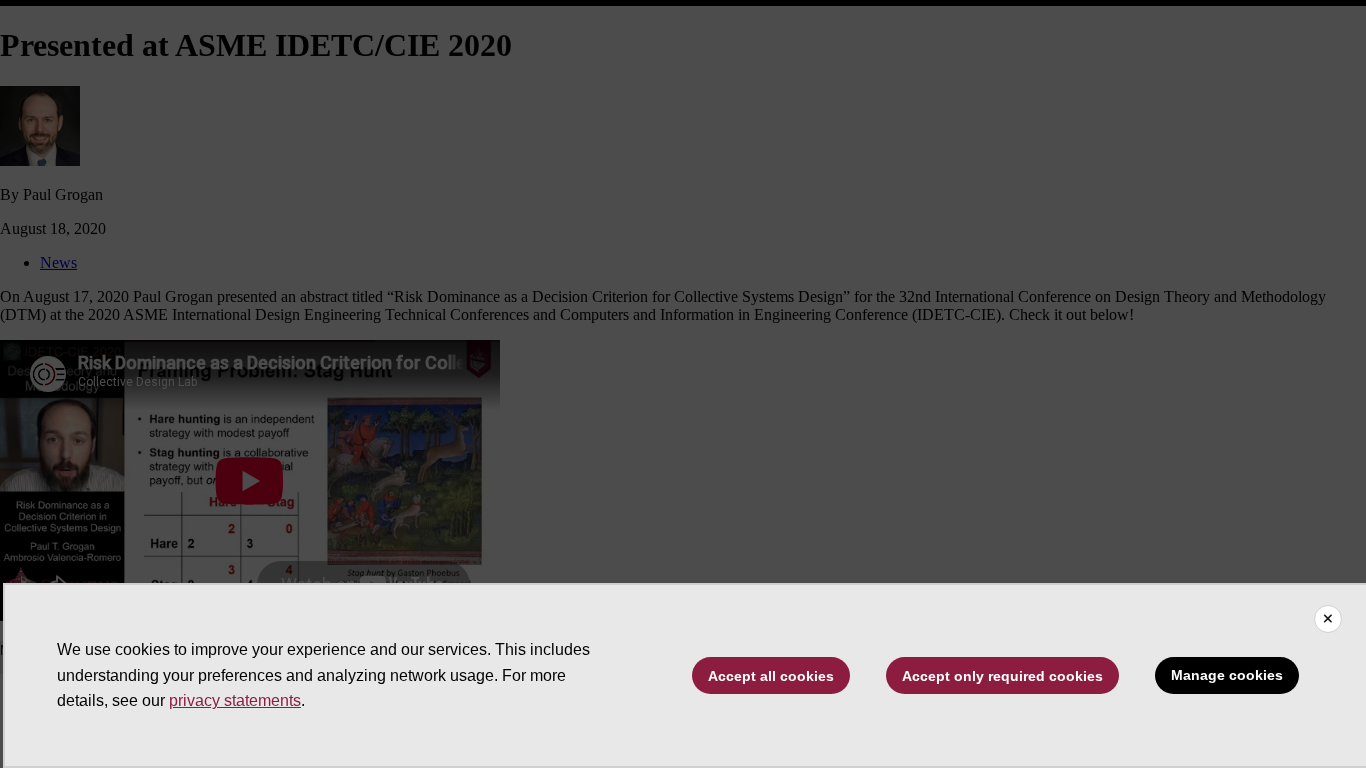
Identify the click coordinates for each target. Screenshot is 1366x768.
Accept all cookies (771, 676)
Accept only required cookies (1002, 676)
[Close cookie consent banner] (1328, 619)
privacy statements (235, 700)
